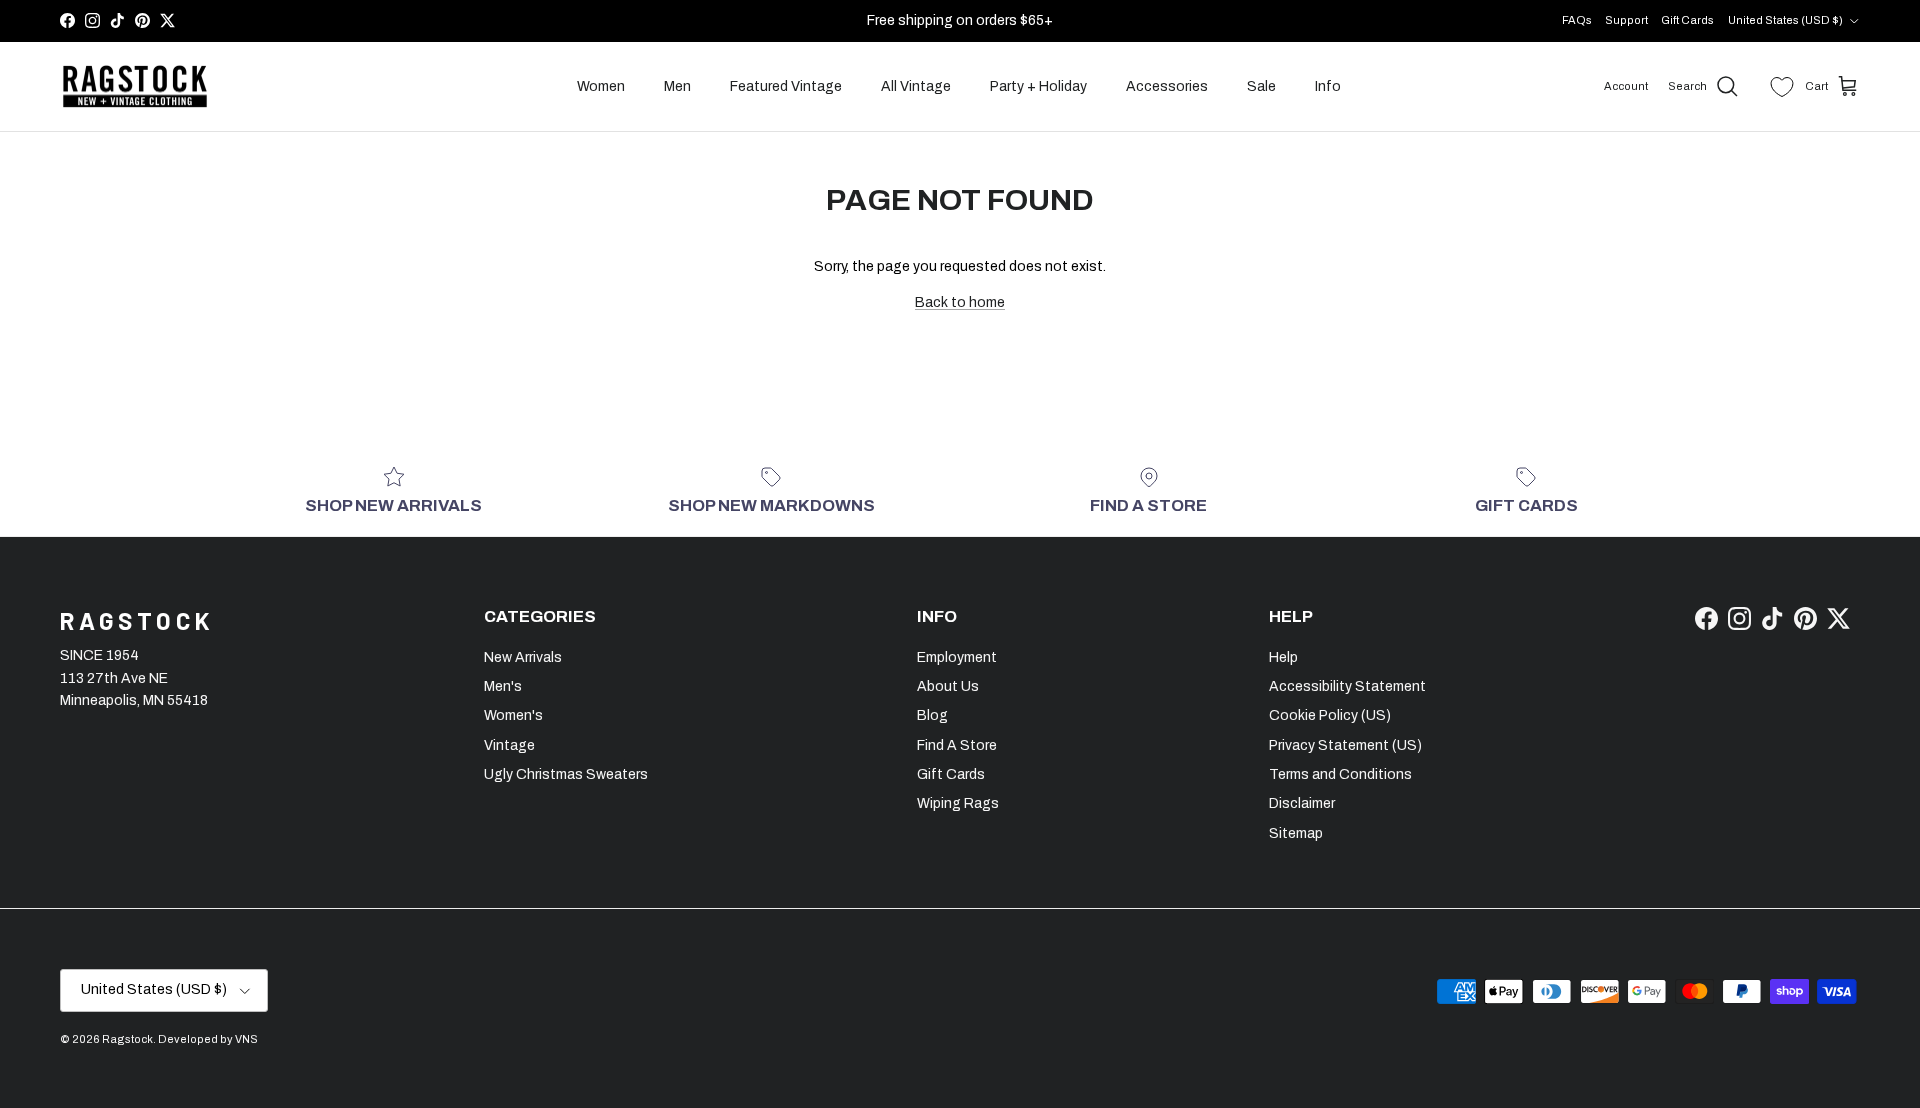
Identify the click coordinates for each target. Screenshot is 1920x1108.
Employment (957, 657)
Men (677, 86)
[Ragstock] (135, 87)
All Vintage (916, 86)
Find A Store (957, 745)
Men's (503, 686)
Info (1328, 86)
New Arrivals (523, 657)
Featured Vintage (786, 86)
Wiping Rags (958, 803)
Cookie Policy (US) (1330, 715)
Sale (1261, 86)
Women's (513, 715)
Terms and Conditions (1340, 774)
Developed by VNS (208, 1039)
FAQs (1577, 20)
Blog (932, 715)
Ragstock (127, 1039)
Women (601, 86)
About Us (948, 686)
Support (1626, 20)
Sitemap (1296, 833)
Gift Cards (1687, 20)
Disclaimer (1302, 803)
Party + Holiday (1038, 86)
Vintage (509, 745)
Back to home (960, 302)
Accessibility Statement (1347, 686)
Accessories (1167, 86)
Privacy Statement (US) (1345, 745)
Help (1283, 657)
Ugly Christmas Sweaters (566, 774)
